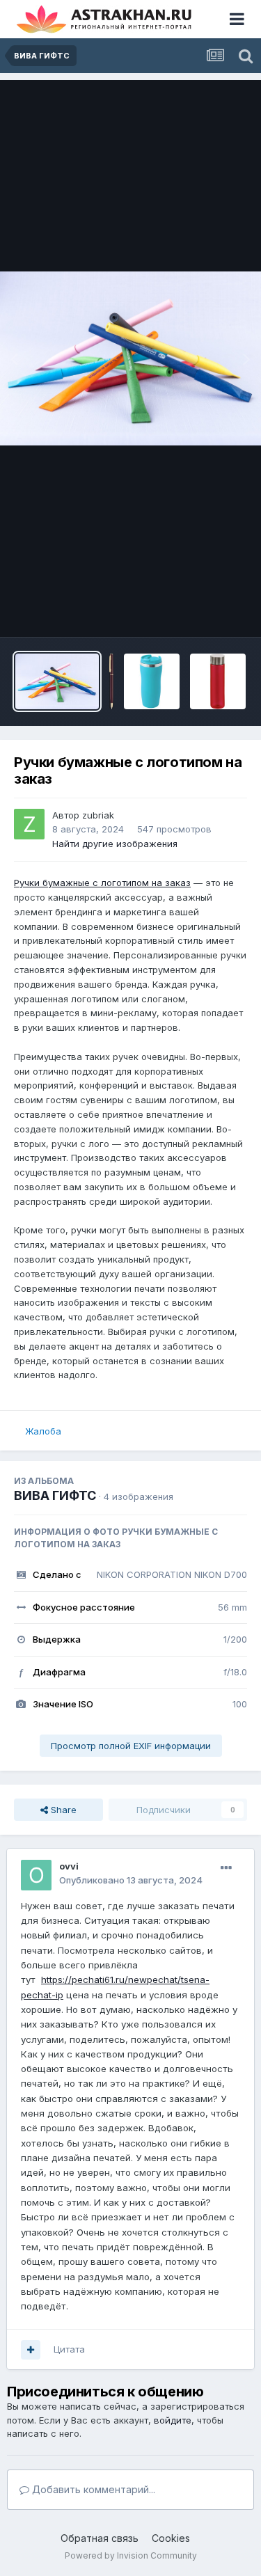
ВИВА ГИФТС (55, 1495)
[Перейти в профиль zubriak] (29, 824)
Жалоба (43, 1431)
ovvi (69, 1866)
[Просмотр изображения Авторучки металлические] (111, 681)
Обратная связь (100, 2538)
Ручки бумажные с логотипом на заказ (102, 883)
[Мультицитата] (31, 2350)
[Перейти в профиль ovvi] (36, 1875)
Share (62, 1810)
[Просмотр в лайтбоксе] (130, 358)
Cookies (171, 2538)
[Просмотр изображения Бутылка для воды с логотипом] (218, 681)
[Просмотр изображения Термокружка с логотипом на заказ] (152, 681)
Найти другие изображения (115, 844)
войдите (173, 2420)
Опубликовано (131, 1880)
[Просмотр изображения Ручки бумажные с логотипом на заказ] (57, 681)
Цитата (69, 2349)
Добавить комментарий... (92, 2489)
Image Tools (203, 612)
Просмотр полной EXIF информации (131, 1746)
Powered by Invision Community (131, 2555)
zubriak (98, 815)
